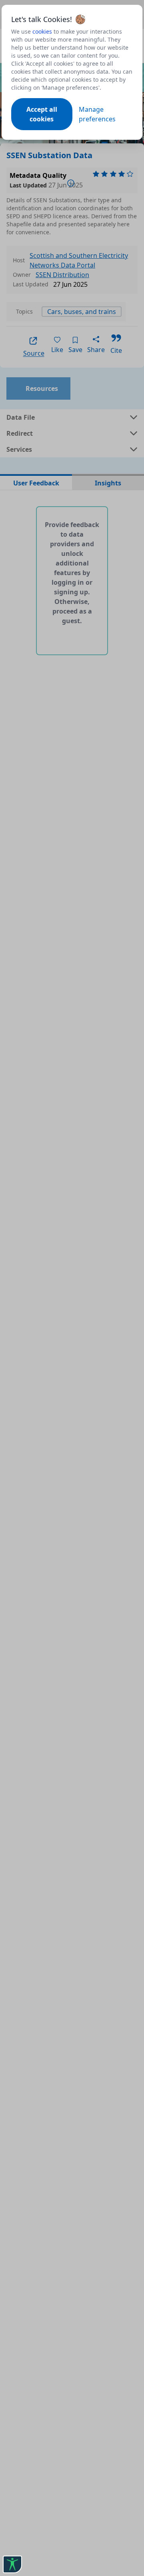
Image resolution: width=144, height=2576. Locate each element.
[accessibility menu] (12, 2564)
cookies (42, 31)
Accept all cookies (42, 114)
